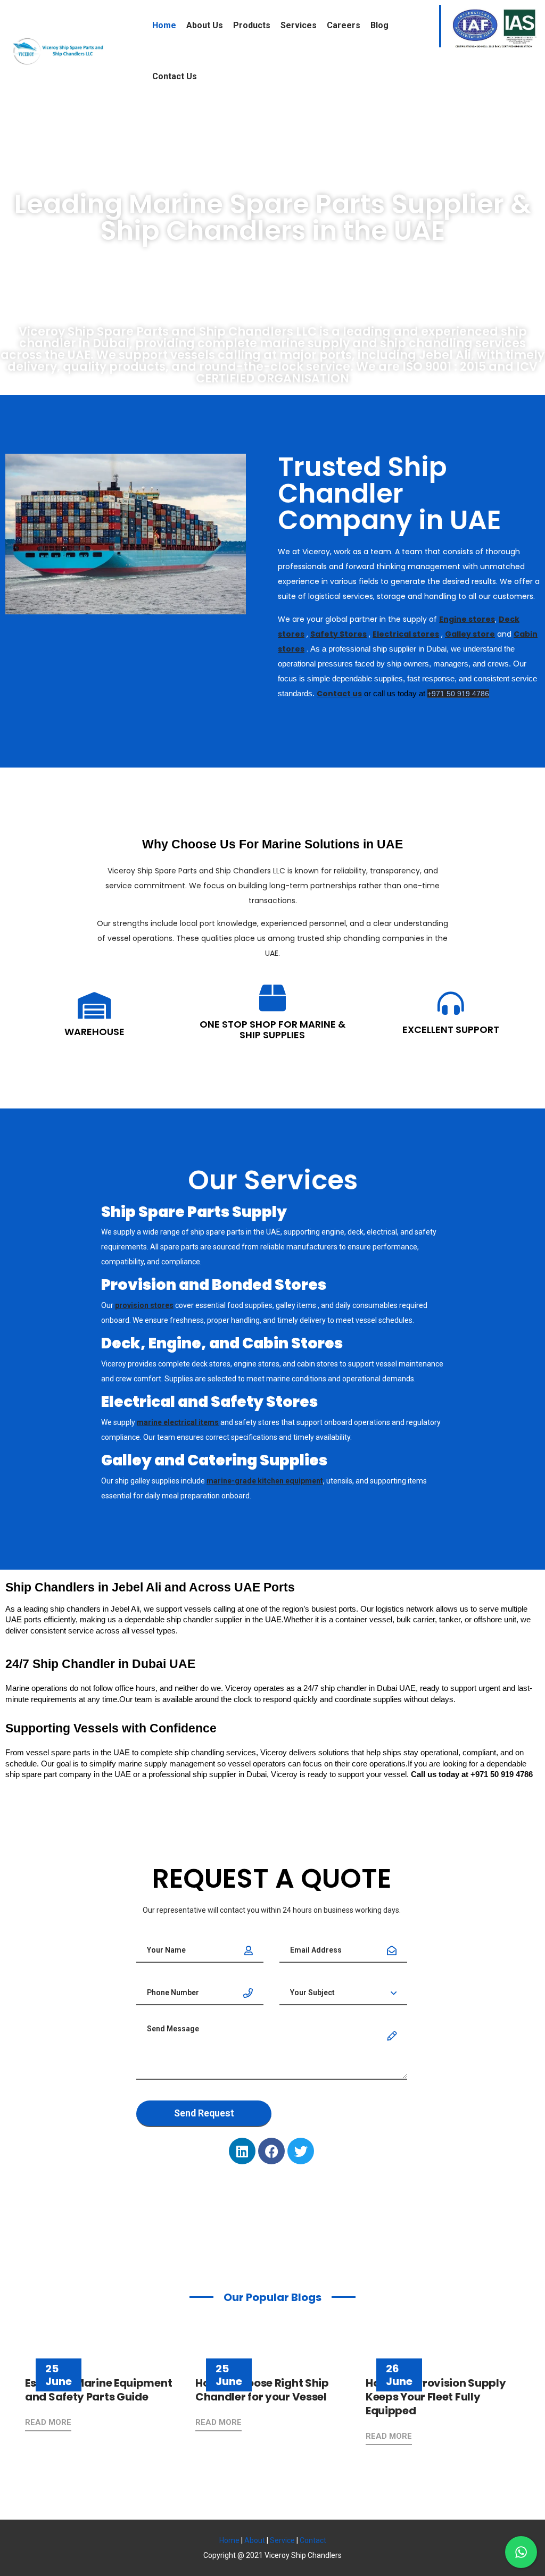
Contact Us (175, 76)
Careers (344, 25)
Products (252, 25)
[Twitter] (301, 2151)
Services (299, 25)
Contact (313, 2540)
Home (164, 25)
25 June (59, 2375)
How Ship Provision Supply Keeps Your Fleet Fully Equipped (436, 2397)
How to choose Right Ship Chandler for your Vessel (262, 2390)
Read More (48, 2422)
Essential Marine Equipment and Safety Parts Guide (98, 2390)
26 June (399, 2375)
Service (282, 2540)
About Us (205, 25)
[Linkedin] (242, 2151)
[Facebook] (271, 2151)
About (255, 2540)
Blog (379, 25)
